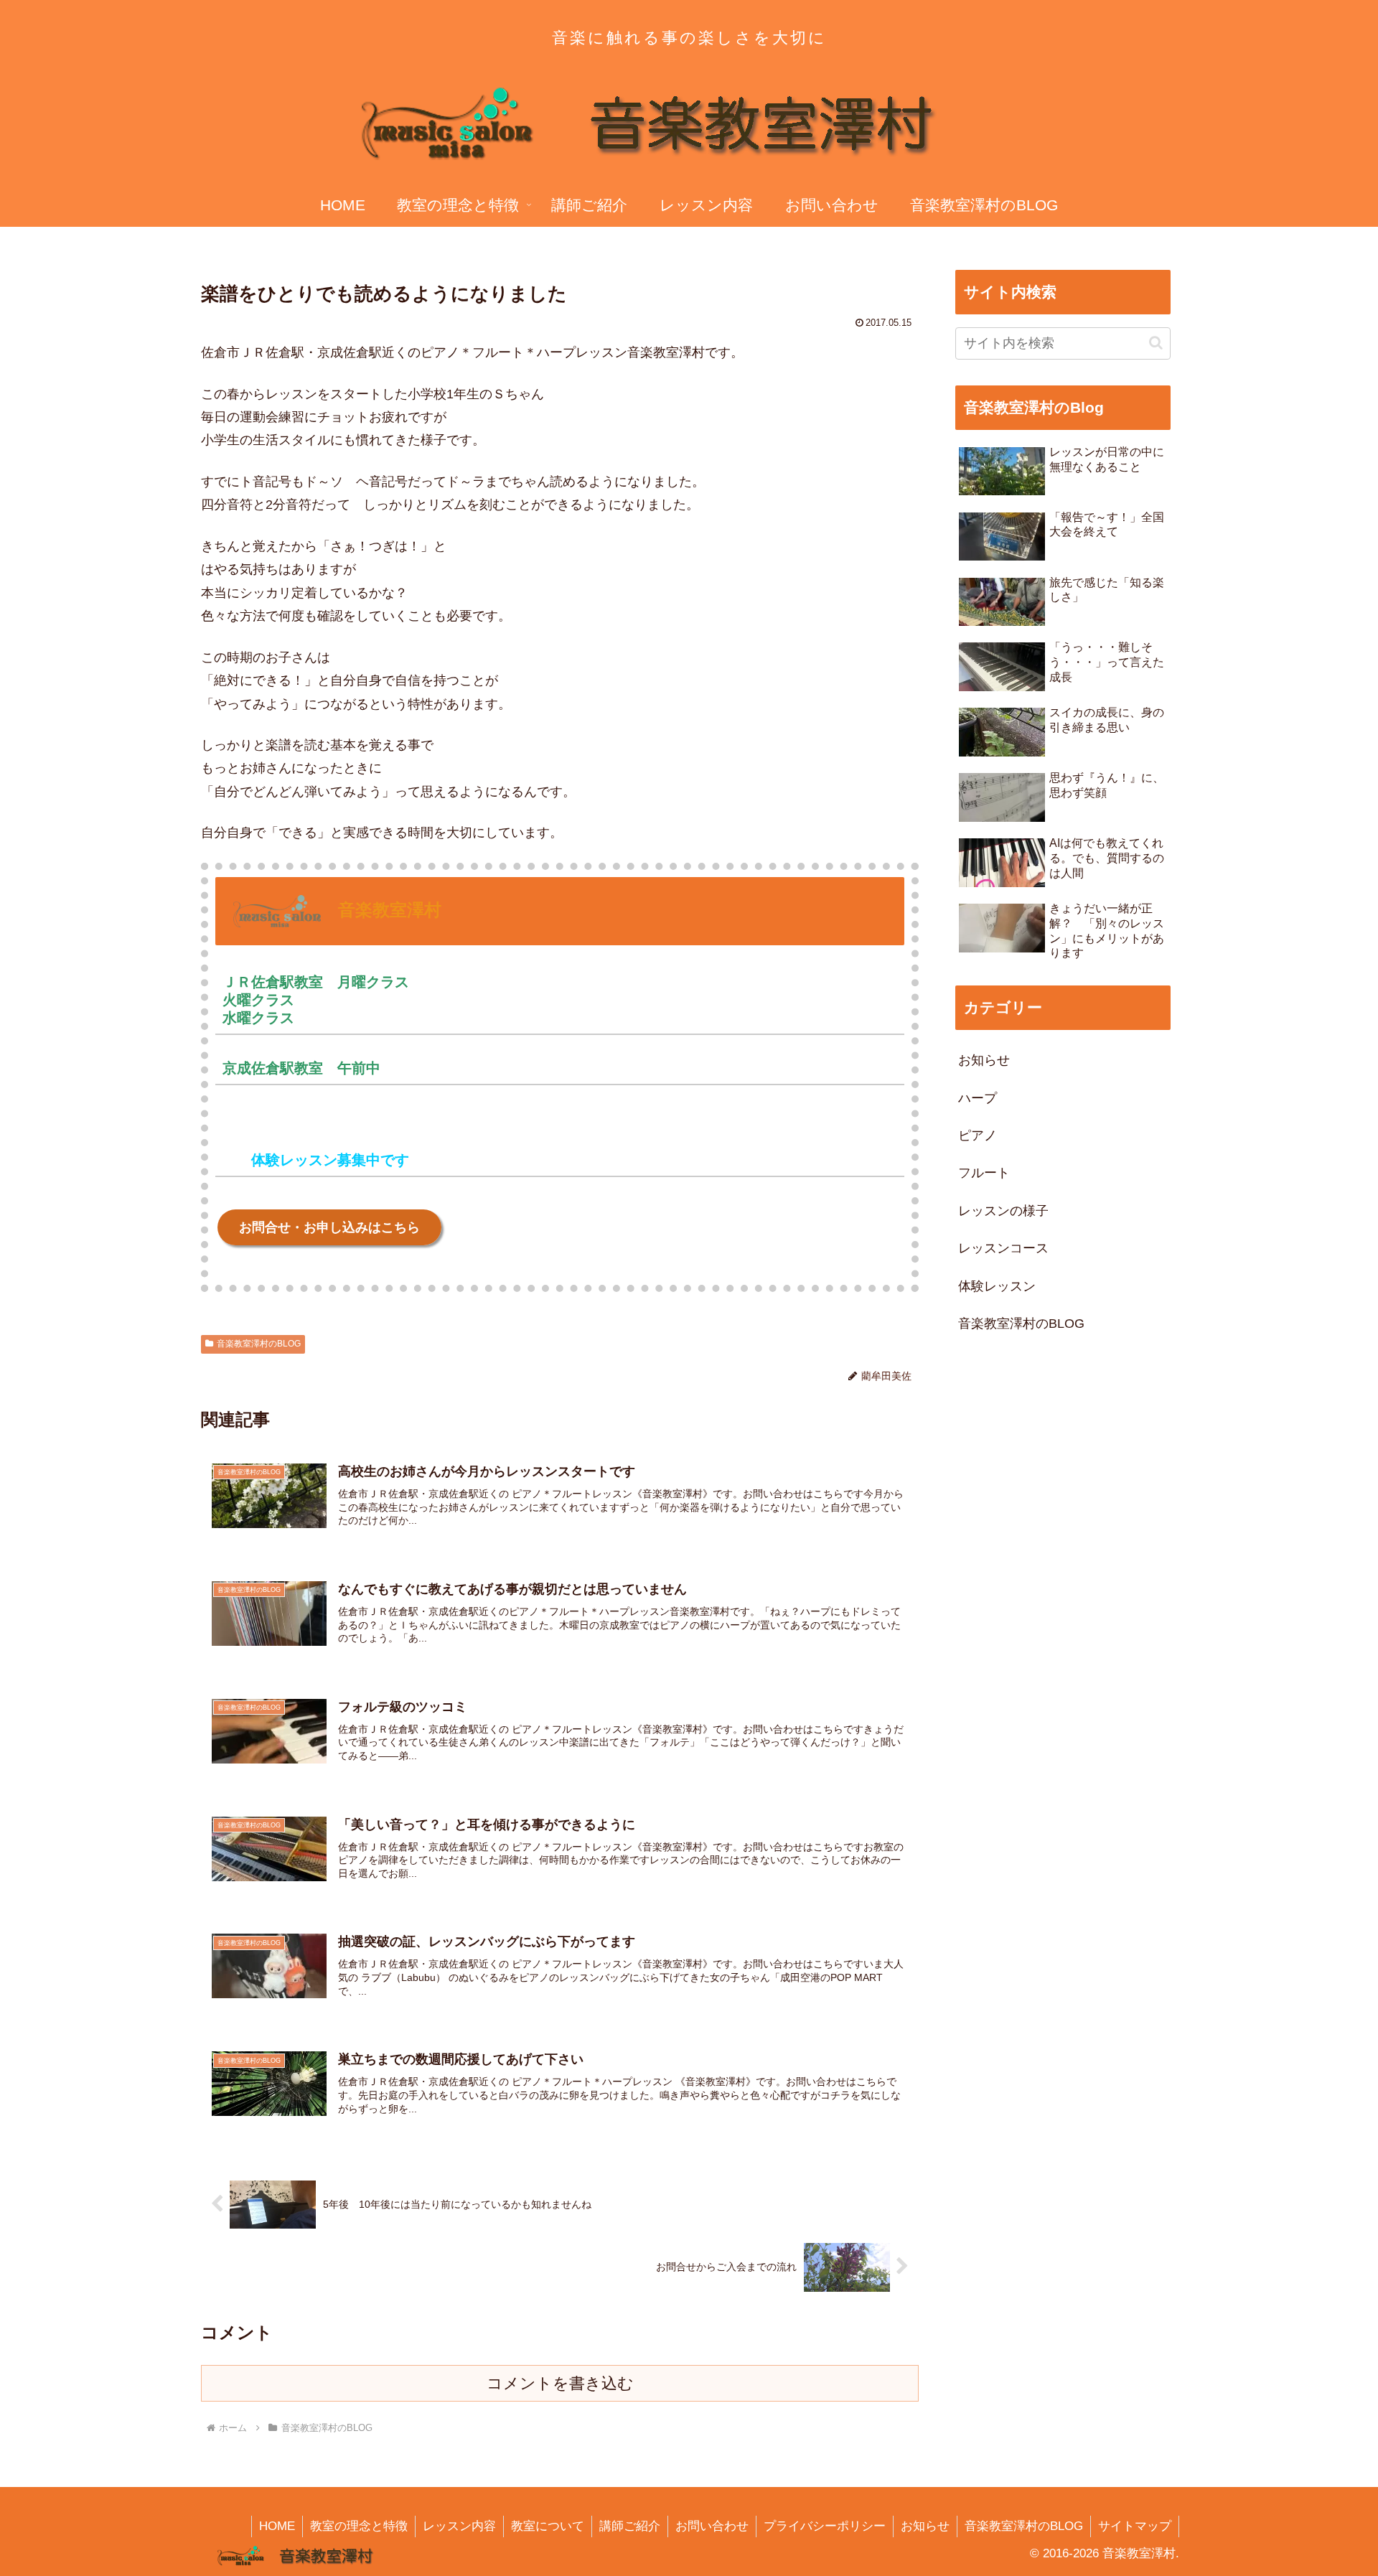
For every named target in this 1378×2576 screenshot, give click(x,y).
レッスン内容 (459, 2526)
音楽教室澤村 (390, 910)
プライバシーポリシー (825, 2526)
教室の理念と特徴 (359, 2526)
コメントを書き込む (560, 2383)
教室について (548, 2526)
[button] (1156, 343)
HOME (277, 2526)
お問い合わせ (712, 2526)
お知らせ (925, 2526)
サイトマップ (1135, 2526)
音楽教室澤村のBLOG (259, 1344)
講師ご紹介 (630, 2526)
